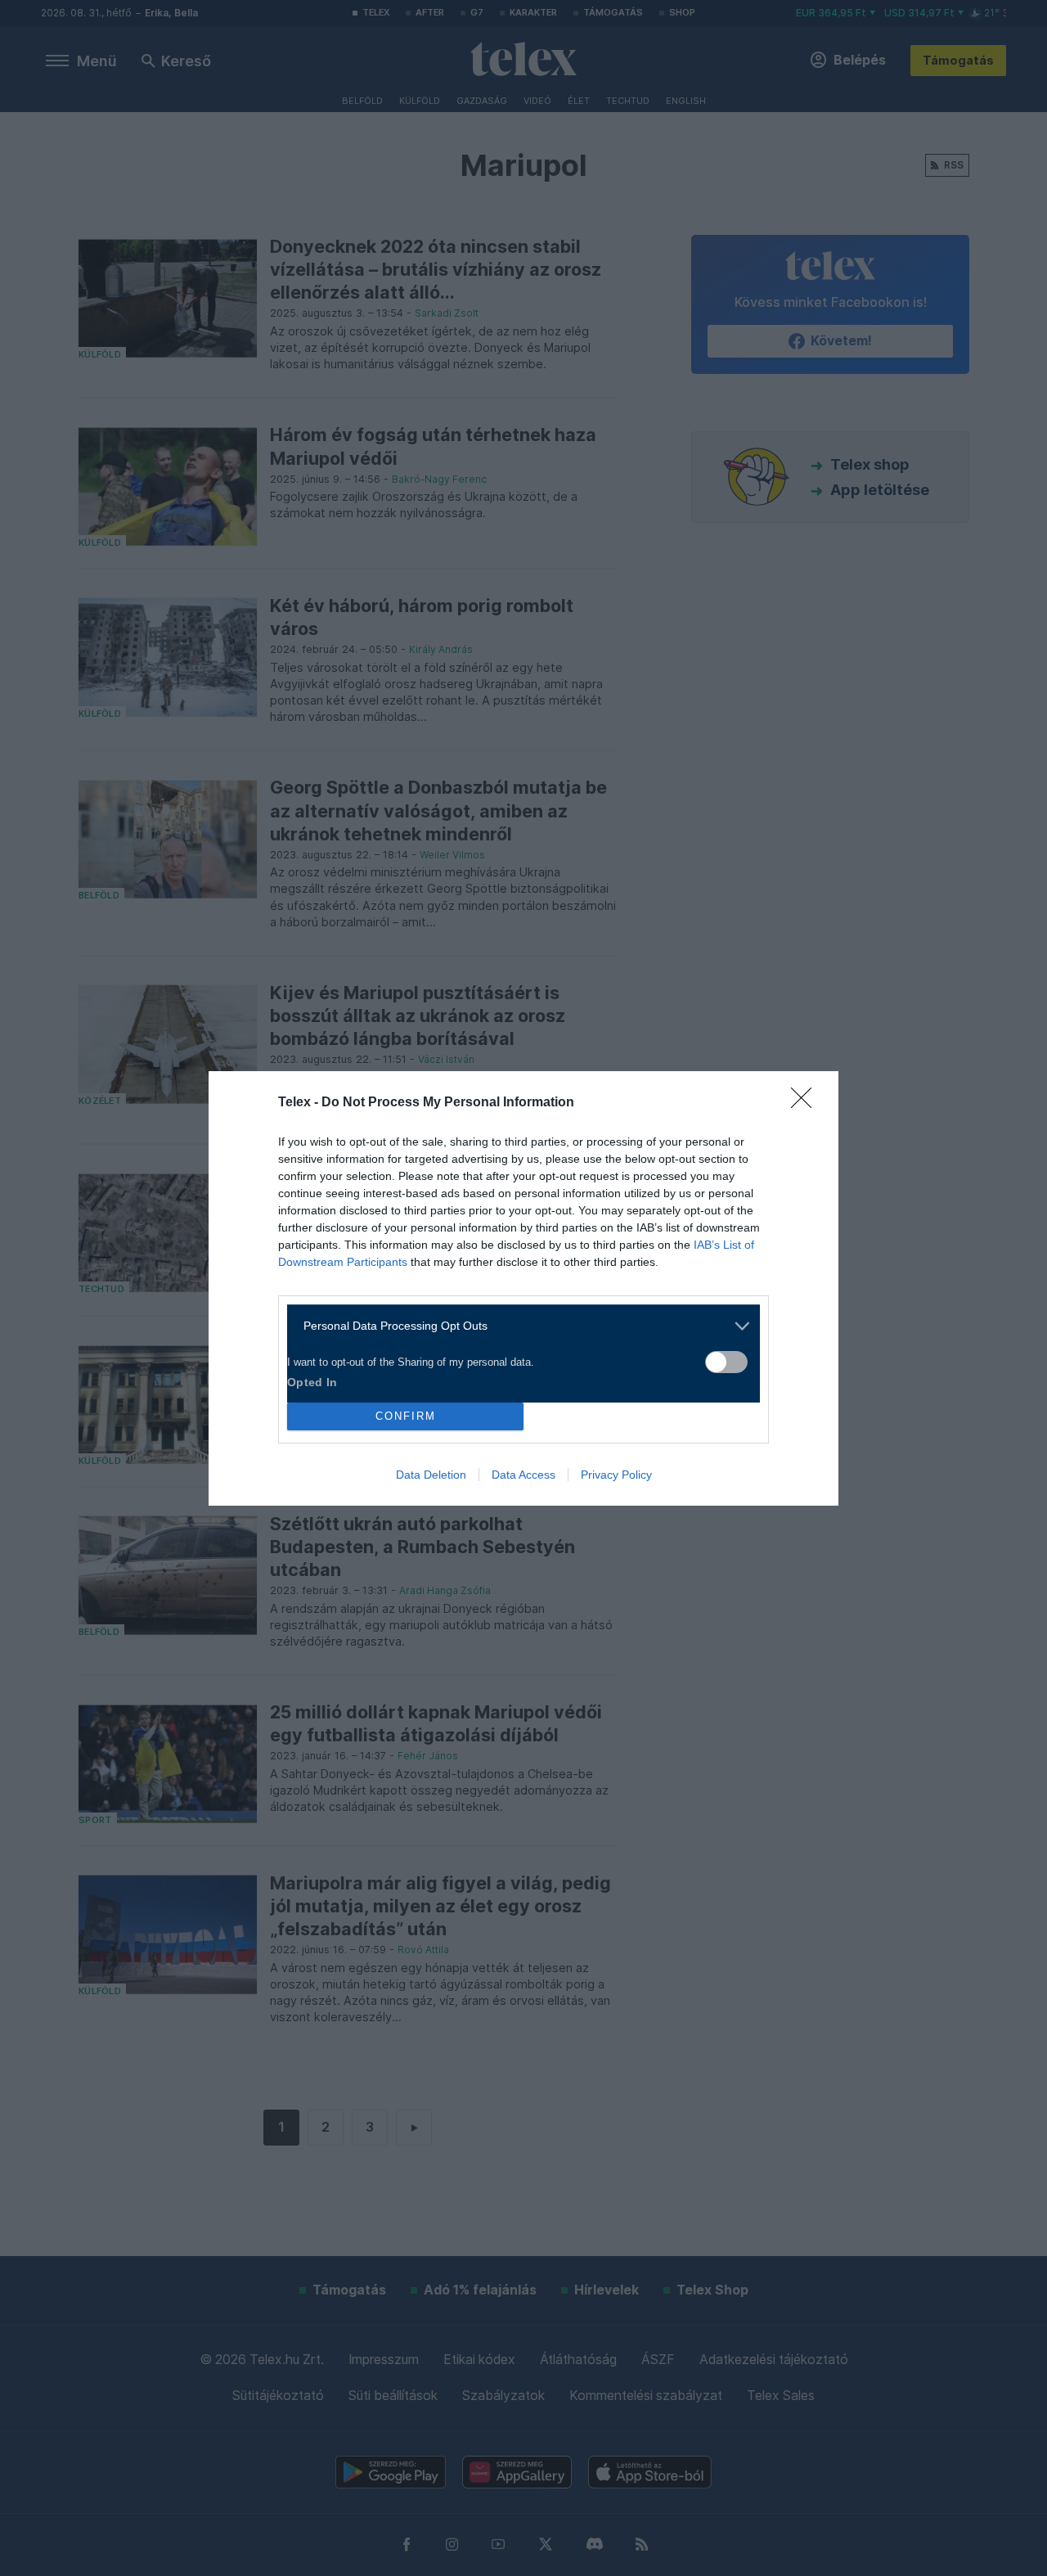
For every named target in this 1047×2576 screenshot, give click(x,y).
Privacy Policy (616, 1475)
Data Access (523, 1475)
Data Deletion (431, 1475)
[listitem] (517, 1326)
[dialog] (523, 1288)
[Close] (807, 1103)
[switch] (726, 1362)
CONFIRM (406, 1416)
